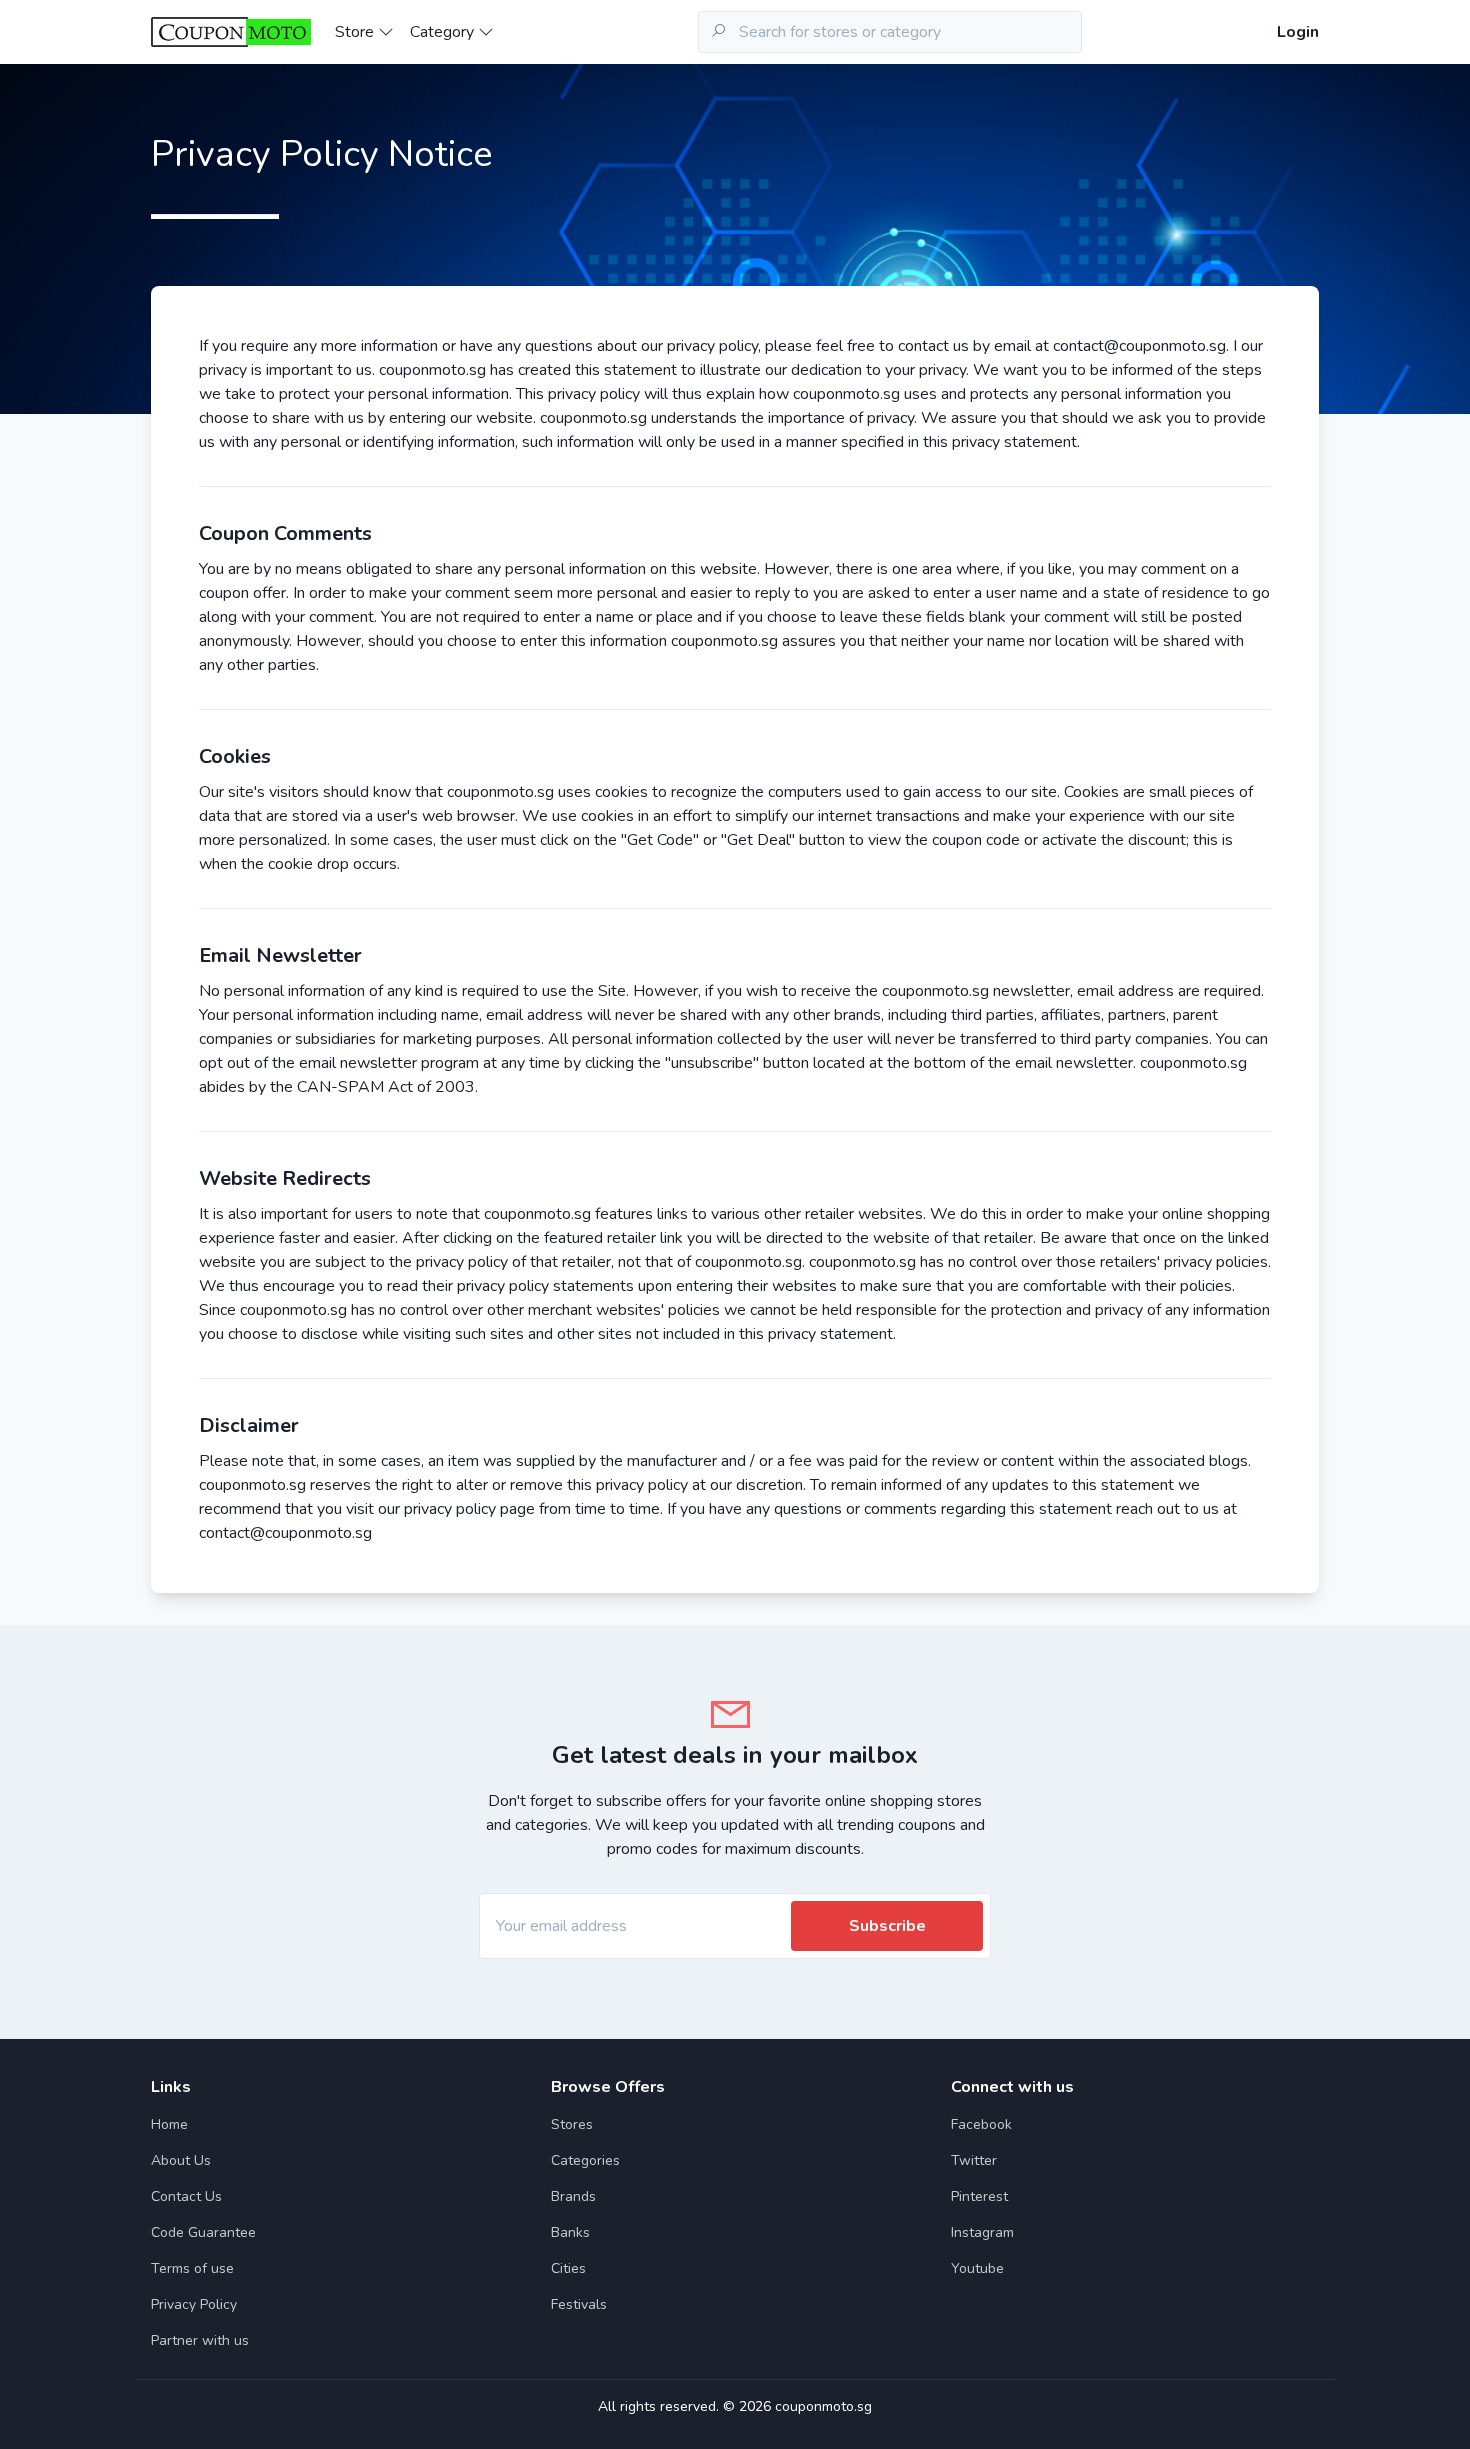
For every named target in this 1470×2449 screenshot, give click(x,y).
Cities (568, 2268)
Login (1298, 32)
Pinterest (979, 2196)
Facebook (981, 2124)
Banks (570, 2232)
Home (169, 2124)
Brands (573, 2196)
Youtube (977, 2268)
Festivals (579, 2304)
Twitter (974, 2160)
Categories (585, 2160)
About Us (181, 2160)
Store (356, 32)
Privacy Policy (194, 2304)
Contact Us (186, 2196)
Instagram (982, 2232)
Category (444, 32)
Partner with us (200, 2340)
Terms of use (192, 2268)
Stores (572, 2124)
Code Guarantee (203, 2232)
